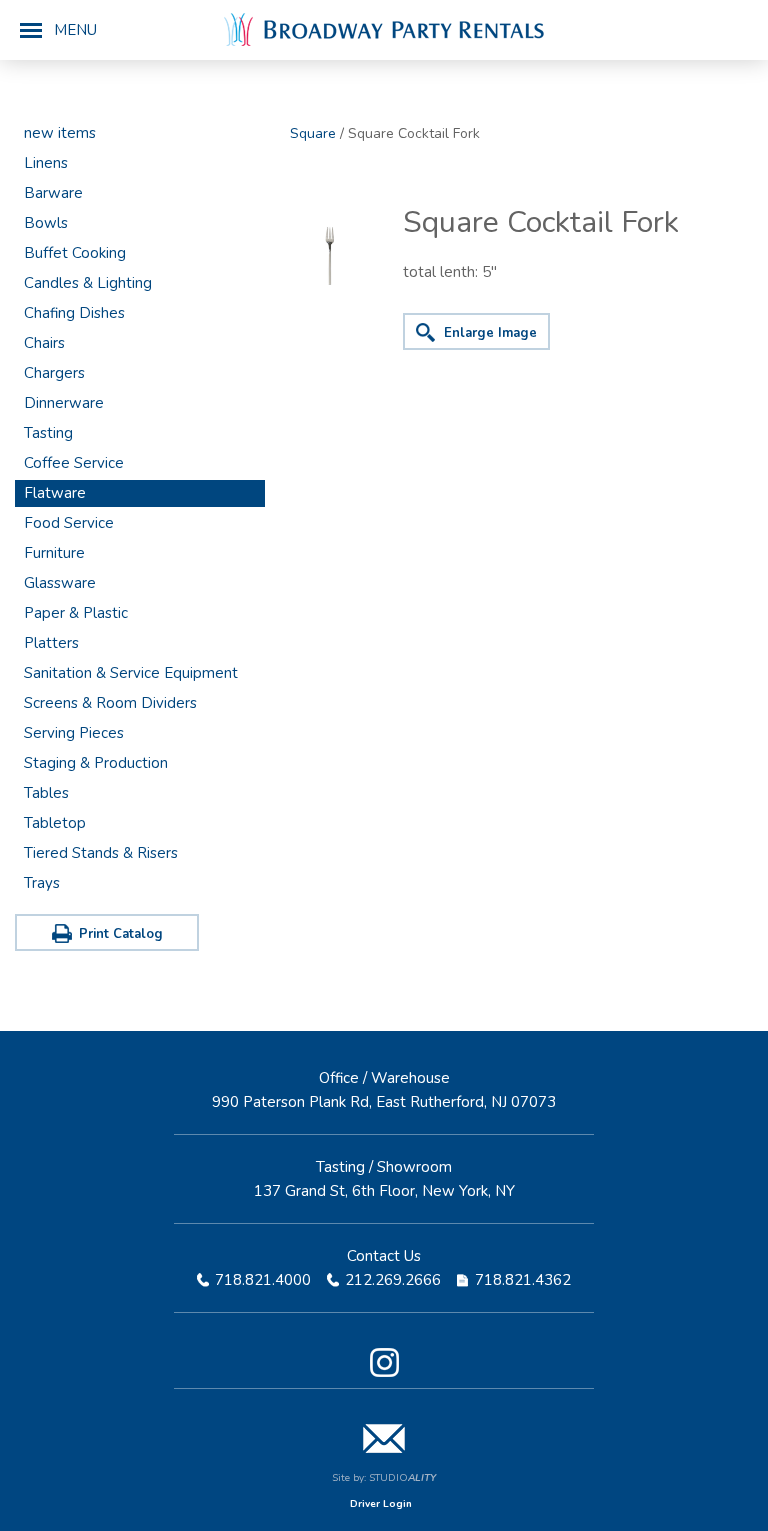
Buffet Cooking (75, 253)
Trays (42, 883)
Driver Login (381, 1504)
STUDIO (402, 1478)
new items (60, 133)
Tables (46, 793)
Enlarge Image (490, 333)
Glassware (60, 583)
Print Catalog (121, 934)
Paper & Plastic (76, 613)
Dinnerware (64, 403)
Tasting (48, 433)
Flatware (55, 493)
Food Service (69, 523)
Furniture (54, 553)
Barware (53, 193)
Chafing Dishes (74, 313)
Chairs (44, 343)
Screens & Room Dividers (110, 703)
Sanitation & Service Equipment (131, 673)
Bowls (46, 223)
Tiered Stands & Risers (101, 853)
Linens (46, 163)
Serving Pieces (74, 733)
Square (313, 133)
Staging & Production (96, 763)
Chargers (54, 373)
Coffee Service (74, 463)
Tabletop (55, 823)
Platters (51, 643)
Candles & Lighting (88, 283)
